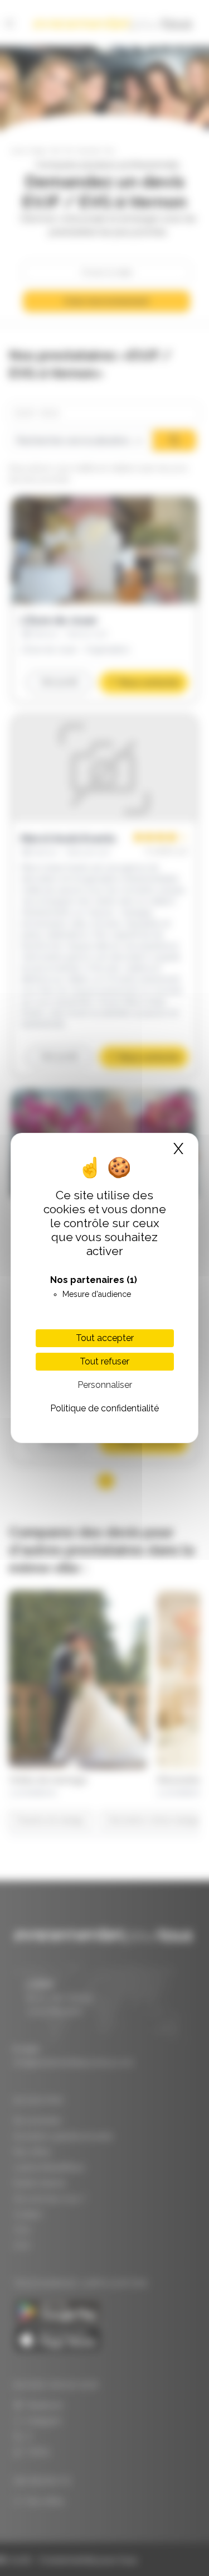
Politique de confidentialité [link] (104, 1408)
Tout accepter (105, 1338)
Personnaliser (105, 1385)
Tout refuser (104, 1361)
